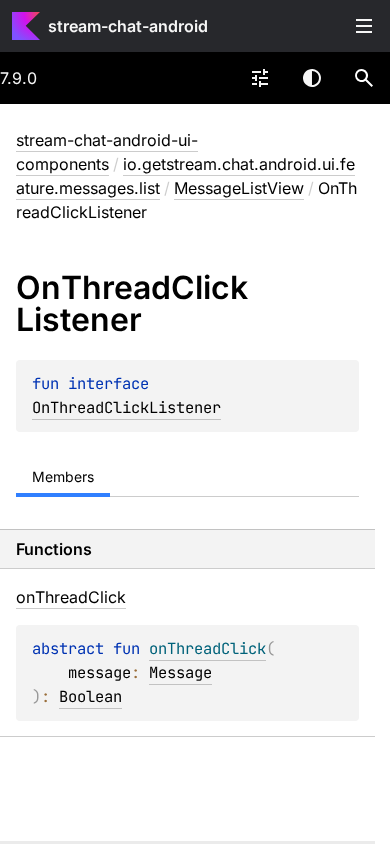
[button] (364, 78)
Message (180, 672)
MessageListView (239, 188)
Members (63, 476)
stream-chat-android (128, 26)
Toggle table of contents (364, 26)
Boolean (90, 696)
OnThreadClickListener (126, 407)
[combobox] (260, 78)
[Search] (364, 78)
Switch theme (312, 78)
